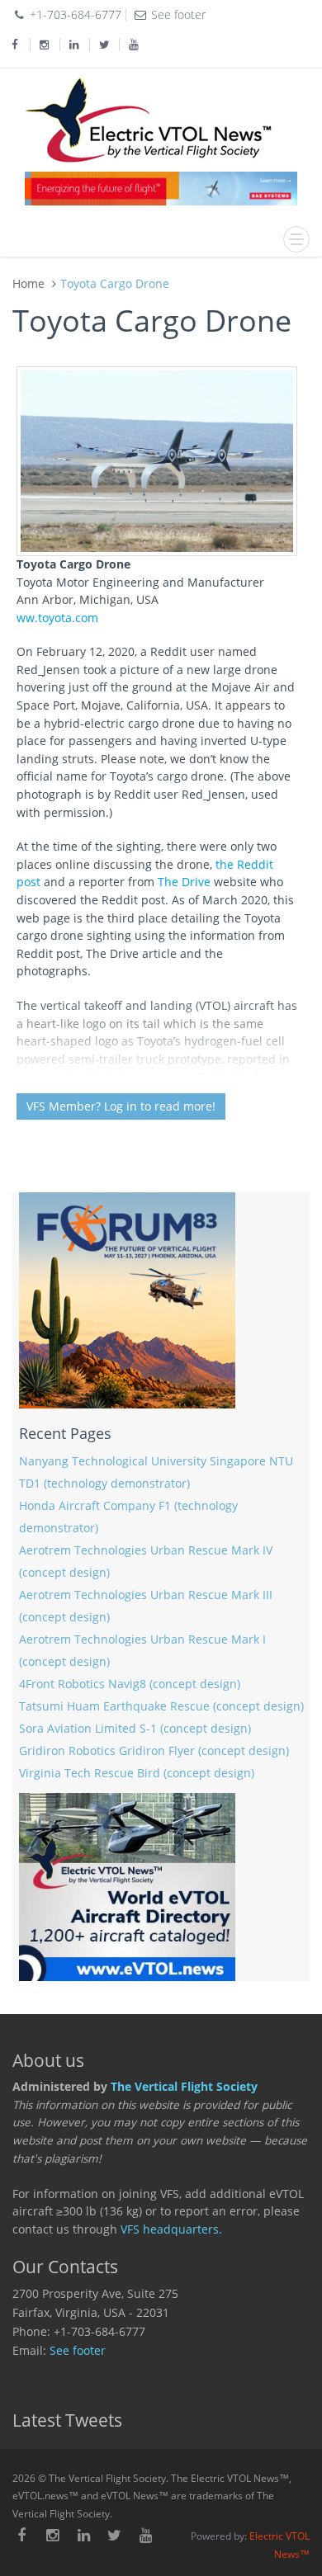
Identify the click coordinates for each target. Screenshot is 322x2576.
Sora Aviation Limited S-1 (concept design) (135, 1729)
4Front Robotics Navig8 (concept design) (130, 1684)
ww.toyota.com (57, 618)
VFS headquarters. (171, 2229)
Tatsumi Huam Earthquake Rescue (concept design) (161, 1706)
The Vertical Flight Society (184, 2087)
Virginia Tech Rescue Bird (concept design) (137, 1773)
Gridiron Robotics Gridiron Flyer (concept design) (154, 1751)
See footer (78, 2351)
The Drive (184, 882)
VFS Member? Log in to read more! (121, 1106)
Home (28, 283)
